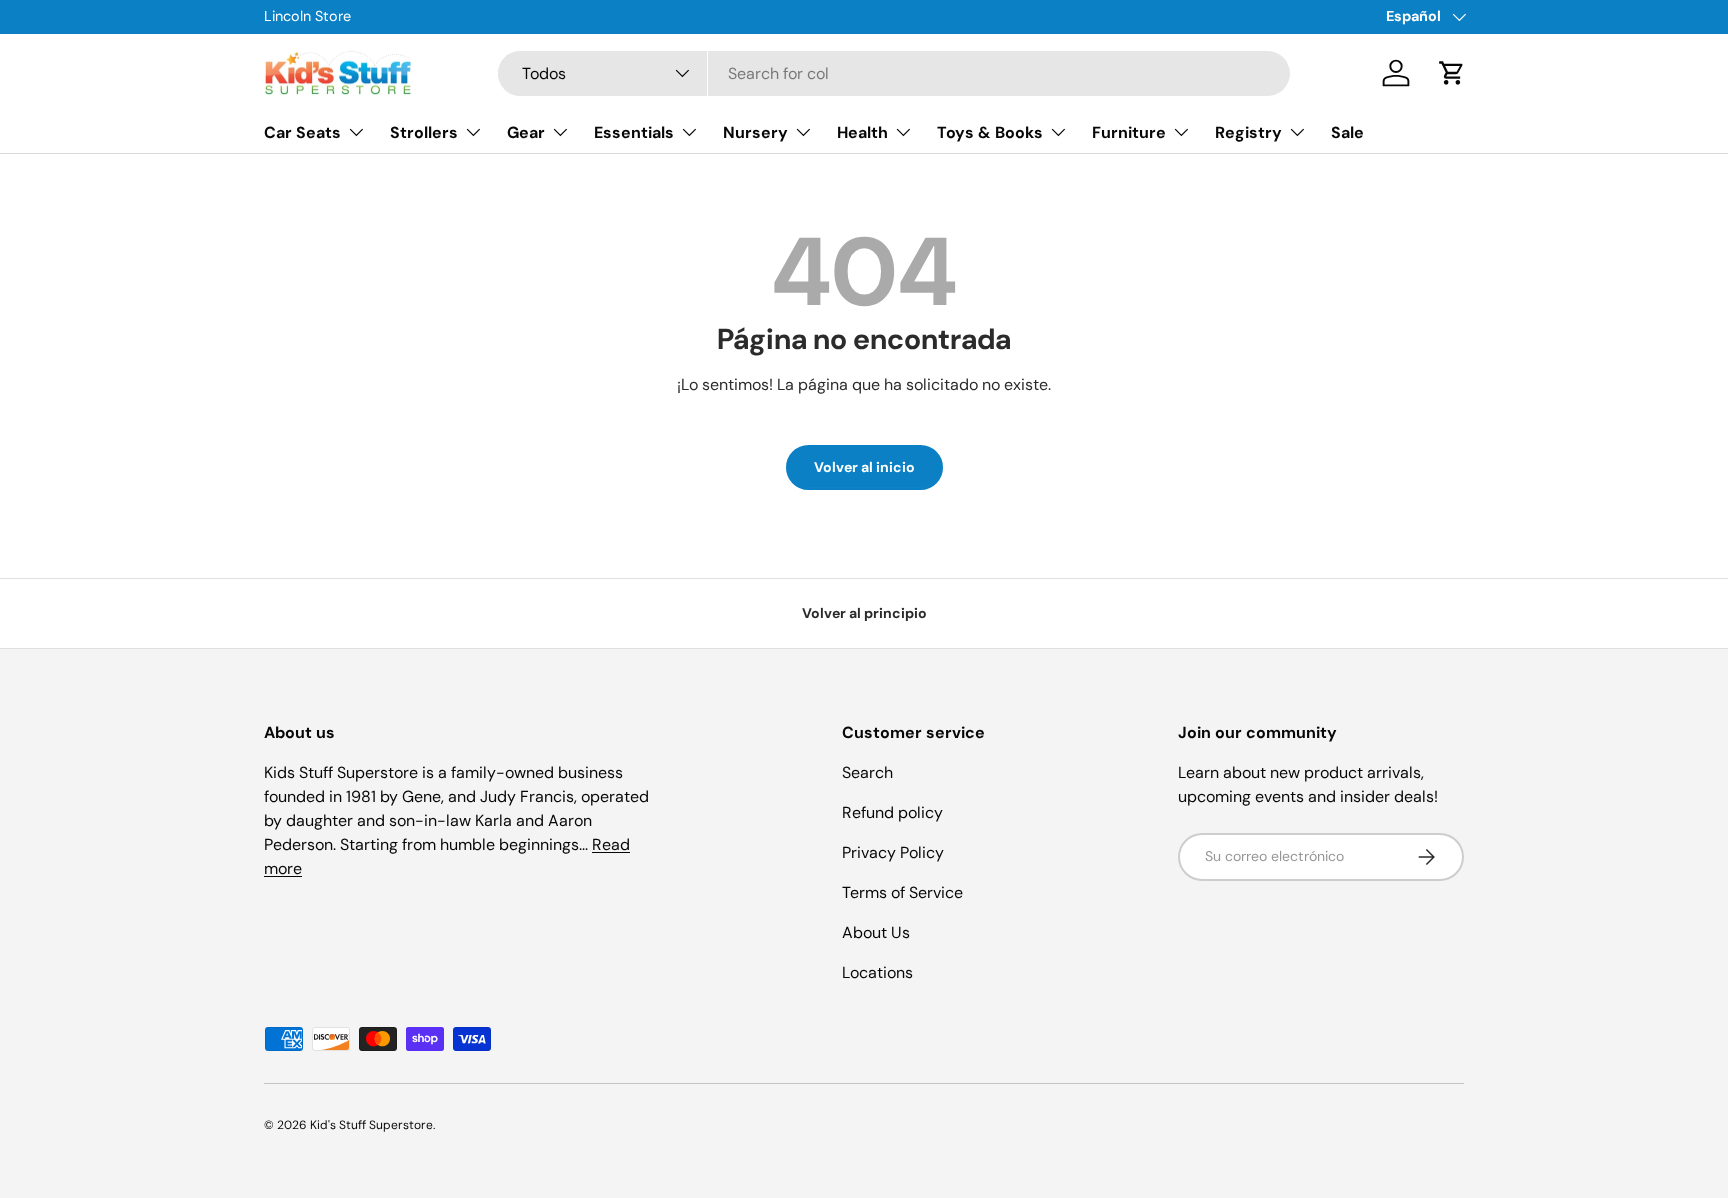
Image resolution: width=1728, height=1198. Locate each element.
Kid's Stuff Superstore (371, 1125)
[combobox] (894, 73)
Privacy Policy (893, 852)
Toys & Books (990, 132)
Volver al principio (864, 613)
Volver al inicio (864, 467)
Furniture (1129, 132)
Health (862, 132)
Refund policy (892, 812)
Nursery (755, 132)
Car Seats (302, 132)
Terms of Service (902, 892)
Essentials (634, 132)
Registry (1248, 132)
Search (867, 772)
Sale (1347, 132)
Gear (526, 132)
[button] (1452, 73)
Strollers (424, 132)
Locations (877, 972)
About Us (876, 932)
